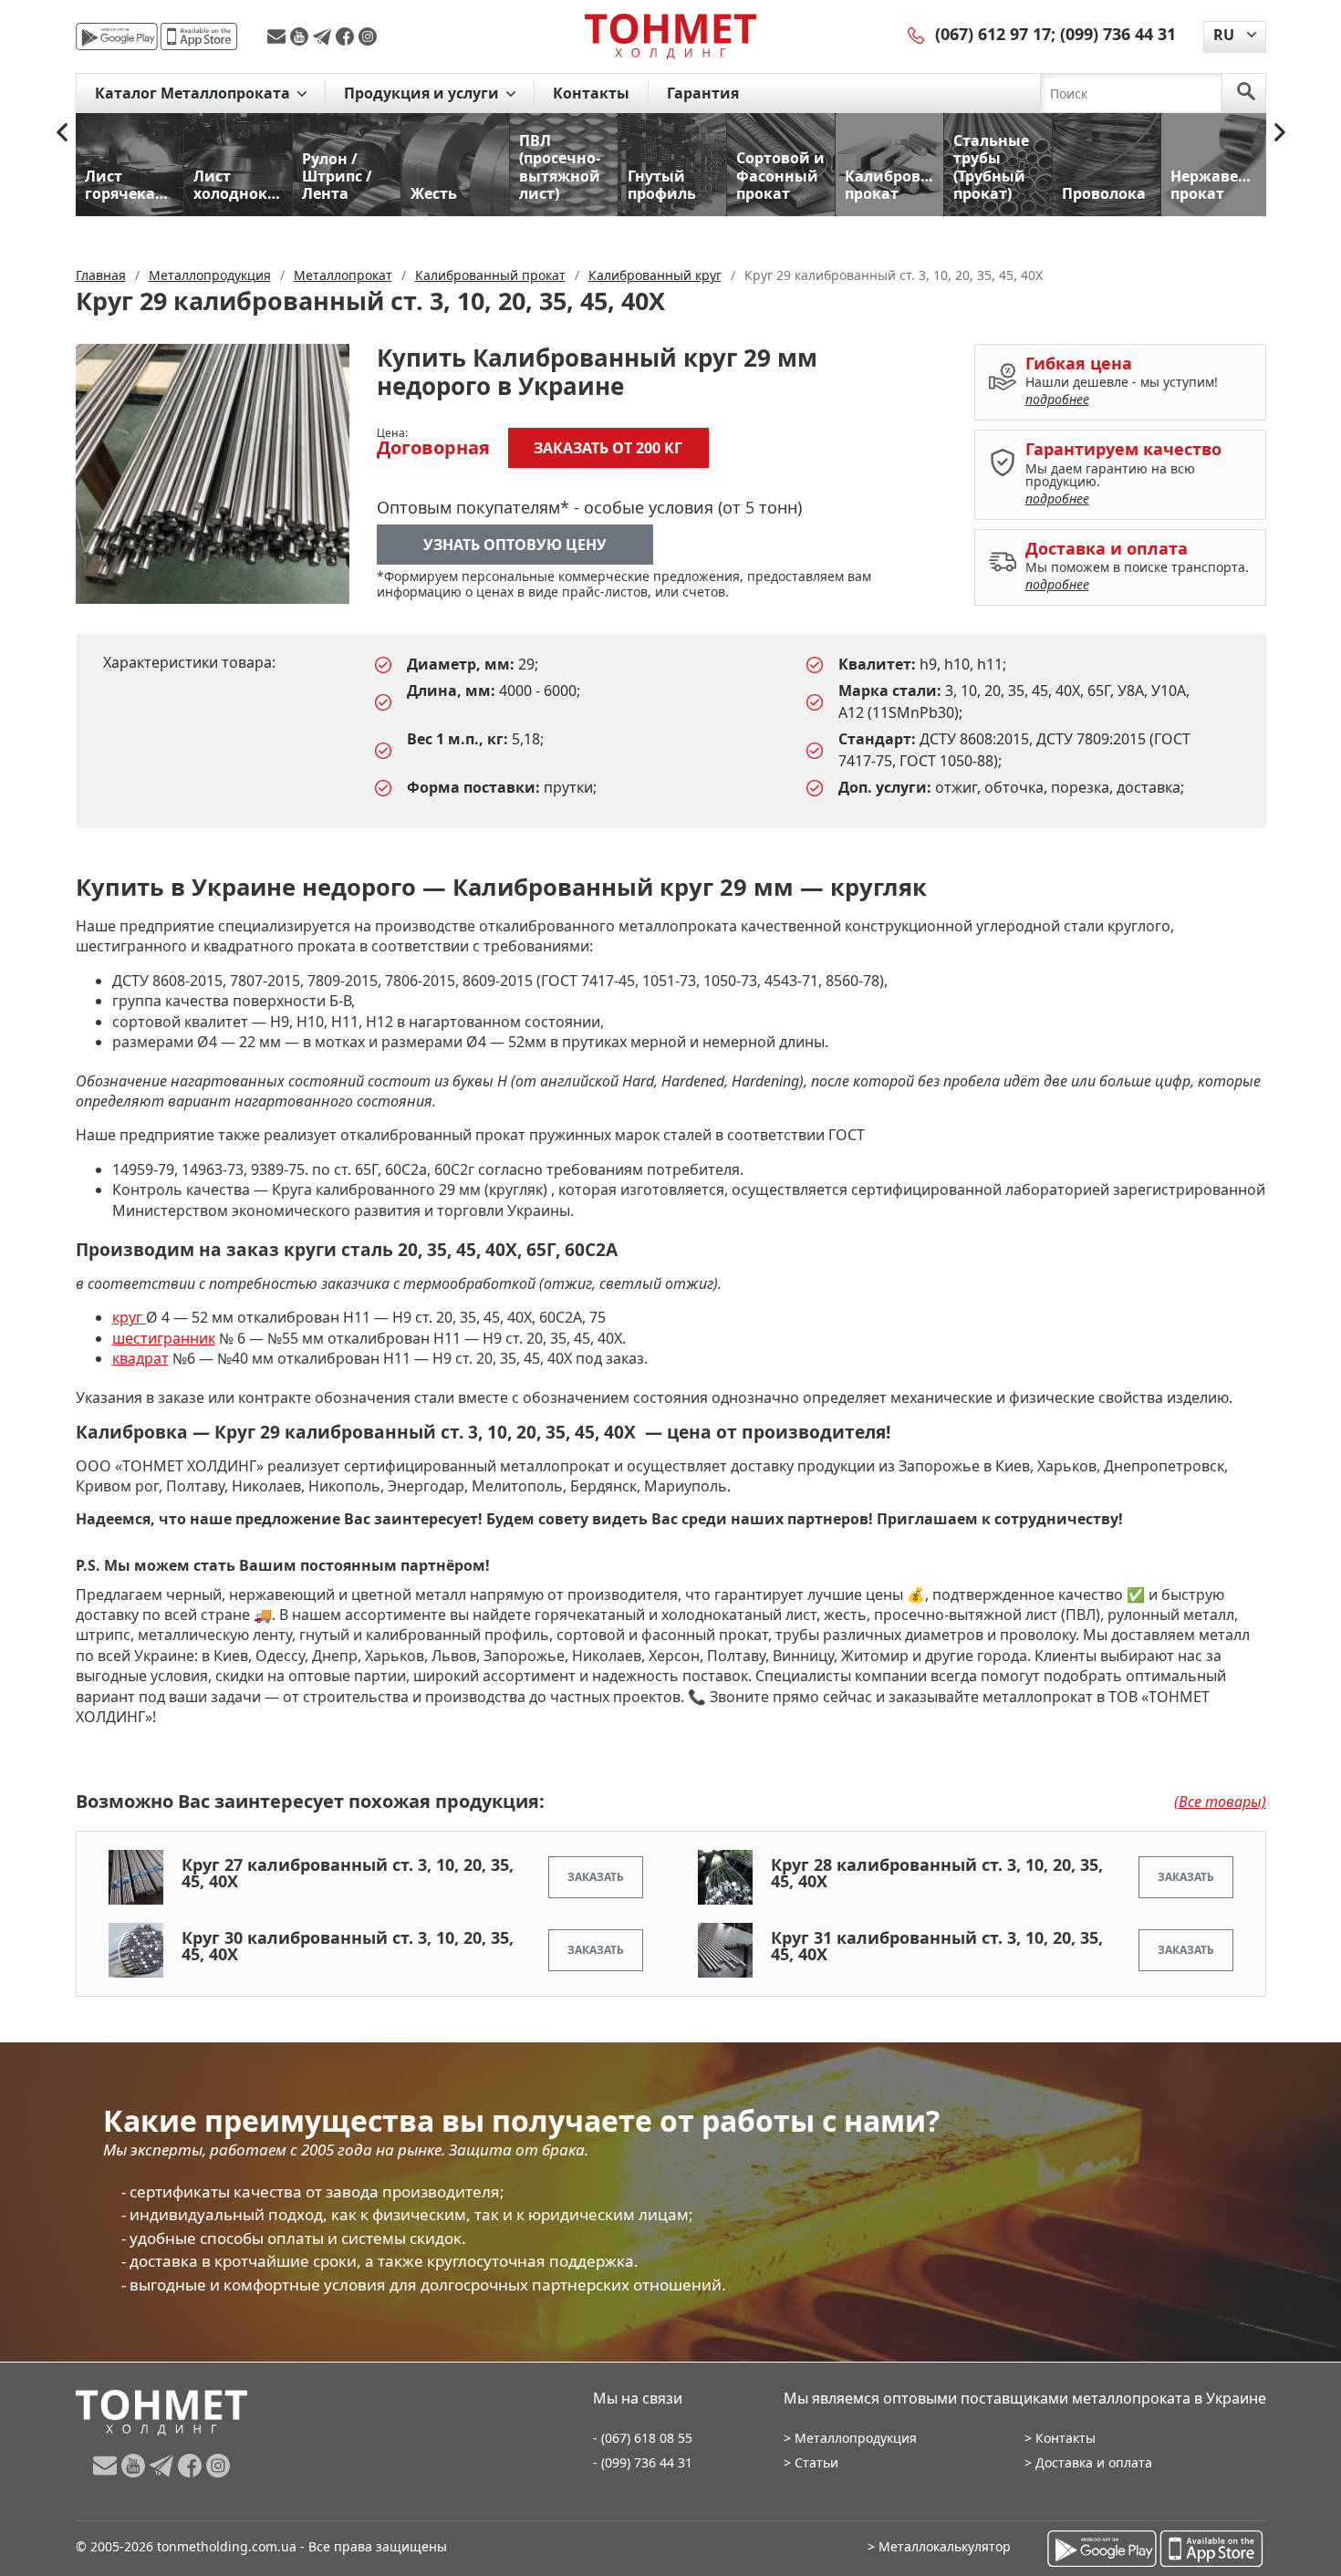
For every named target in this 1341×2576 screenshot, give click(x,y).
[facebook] (347, 36)
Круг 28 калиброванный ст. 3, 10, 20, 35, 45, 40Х (937, 1873)
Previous (62, 132)
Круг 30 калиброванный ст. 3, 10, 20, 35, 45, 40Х (348, 1946)
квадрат (140, 1358)
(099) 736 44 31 (1118, 34)
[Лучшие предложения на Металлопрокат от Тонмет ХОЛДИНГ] (670, 36)
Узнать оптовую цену (515, 545)
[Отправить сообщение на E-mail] (279, 36)
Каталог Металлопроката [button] (194, 93)
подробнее (1057, 399)
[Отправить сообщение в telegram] (324, 36)
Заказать (596, 1877)
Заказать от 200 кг (608, 448)
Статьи (816, 2462)
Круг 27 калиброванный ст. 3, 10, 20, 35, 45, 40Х (348, 1873)
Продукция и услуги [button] (423, 93)
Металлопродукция (856, 2438)
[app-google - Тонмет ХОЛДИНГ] (117, 36)
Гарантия (703, 93)
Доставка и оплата (1094, 2462)
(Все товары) (1220, 1802)
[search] (1246, 93)
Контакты (591, 93)
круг (129, 1317)
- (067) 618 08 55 (643, 2438)
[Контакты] (917, 34)
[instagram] (368, 36)
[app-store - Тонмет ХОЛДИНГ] (199, 36)
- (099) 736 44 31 (643, 2462)
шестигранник (164, 1338)
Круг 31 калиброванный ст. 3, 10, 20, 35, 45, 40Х (937, 1946)
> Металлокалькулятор (939, 2546)
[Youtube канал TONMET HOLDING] (301, 36)
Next (1280, 132)
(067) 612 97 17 (993, 34)
